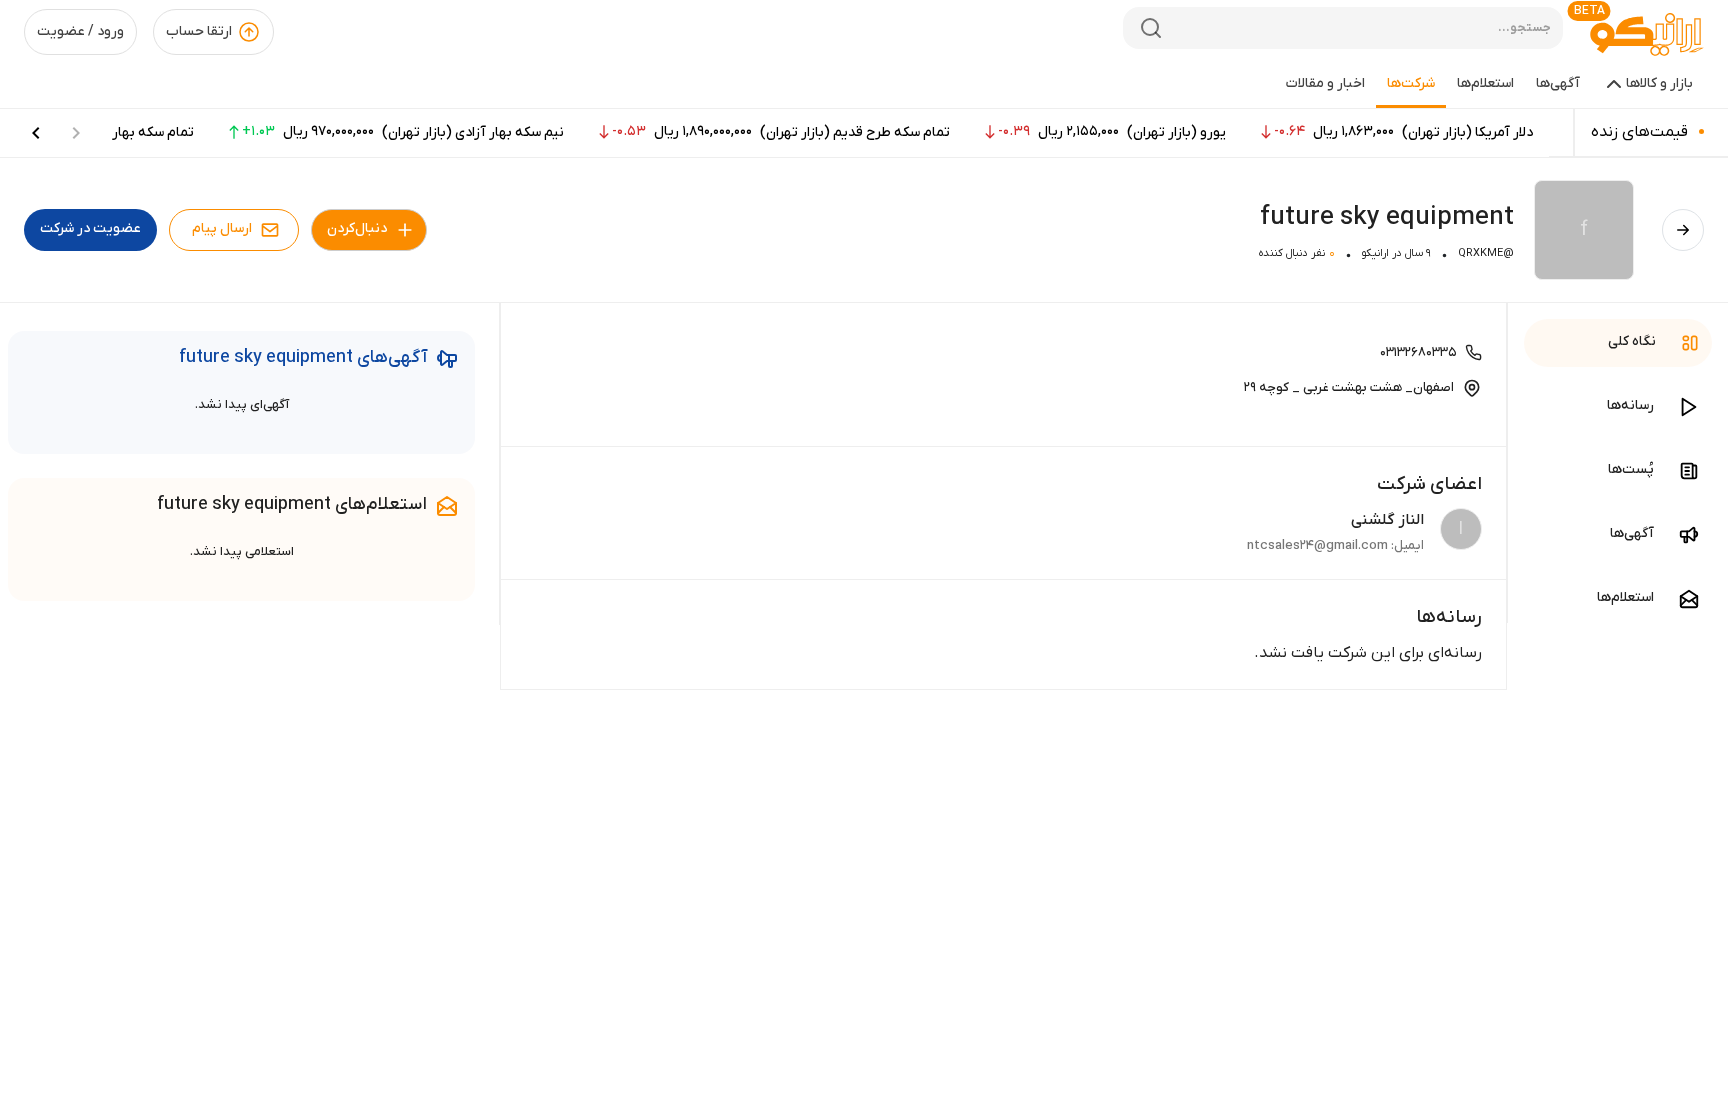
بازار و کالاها (1659, 83)
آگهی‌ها (1558, 83)
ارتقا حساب (199, 31)
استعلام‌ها (1485, 83)
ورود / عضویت (80, 31)
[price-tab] (36, 133)
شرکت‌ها (1411, 83)
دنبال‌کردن (357, 228)
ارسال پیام (222, 228)
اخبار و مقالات (1325, 83)
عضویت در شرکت (90, 228)
